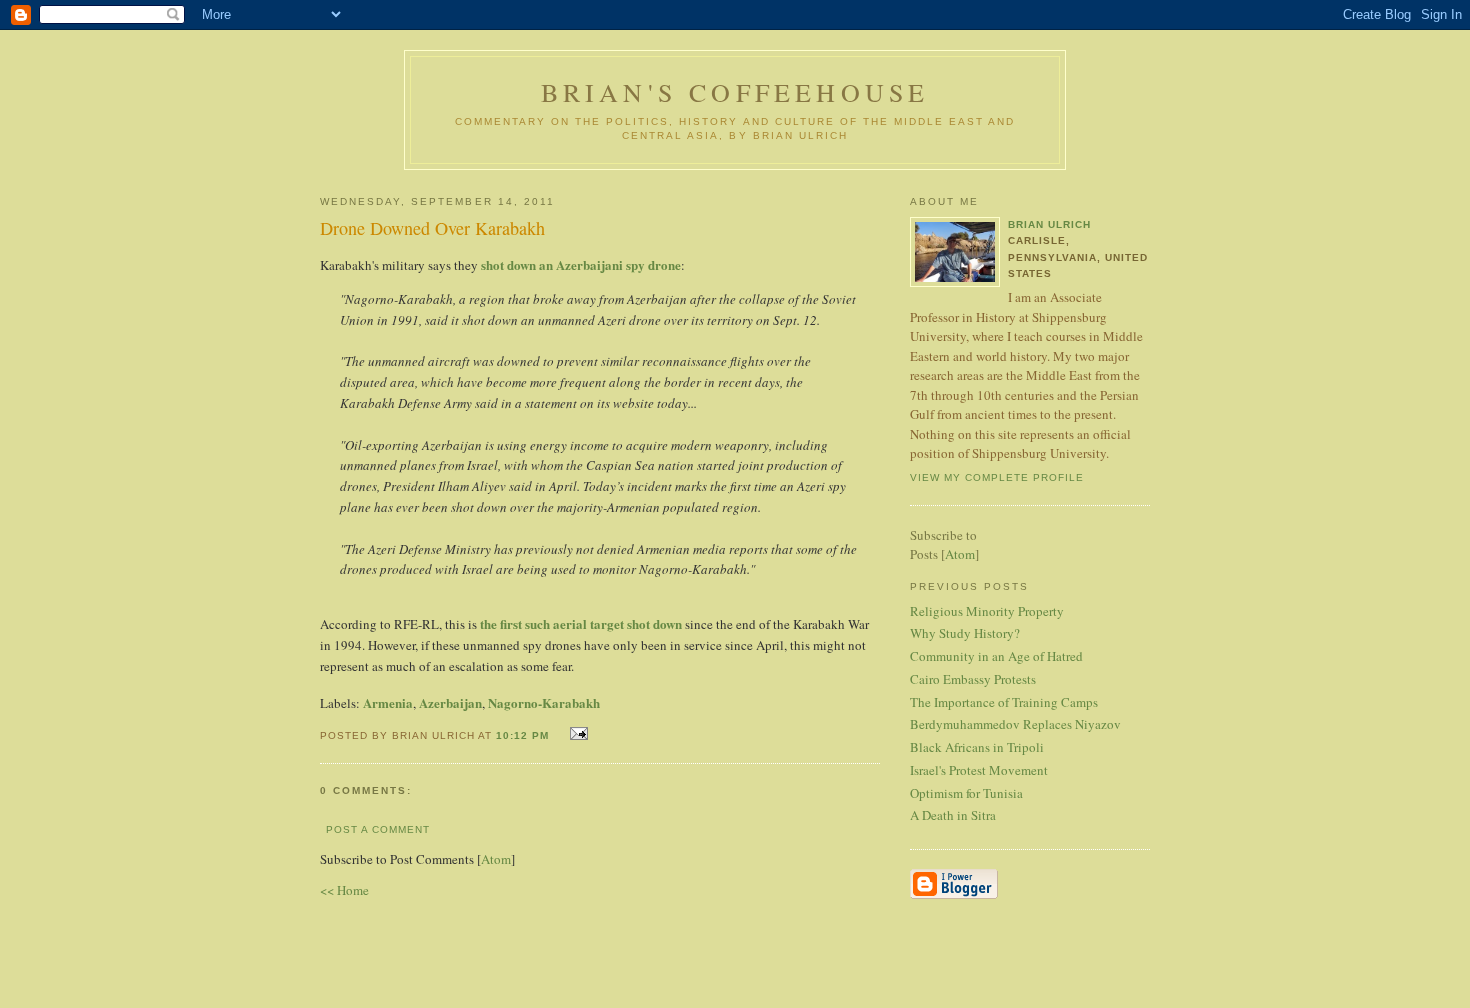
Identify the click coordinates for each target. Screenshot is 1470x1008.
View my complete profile (997, 477)
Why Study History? (965, 633)
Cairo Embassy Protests (973, 679)
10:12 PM (524, 735)
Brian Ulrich (1049, 224)
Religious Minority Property (987, 611)
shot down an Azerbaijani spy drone (581, 264)
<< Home (344, 890)
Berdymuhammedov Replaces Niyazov (1015, 724)
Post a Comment (378, 829)
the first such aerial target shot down (581, 623)
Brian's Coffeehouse (735, 92)
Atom (496, 859)
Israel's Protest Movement (979, 770)
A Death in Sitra (953, 815)
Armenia (388, 702)
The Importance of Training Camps (1004, 702)
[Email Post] (576, 733)
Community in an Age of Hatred (996, 656)
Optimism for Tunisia (966, 793)
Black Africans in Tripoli (977, 747)
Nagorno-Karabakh (544, 702)
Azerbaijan (450, 702)
